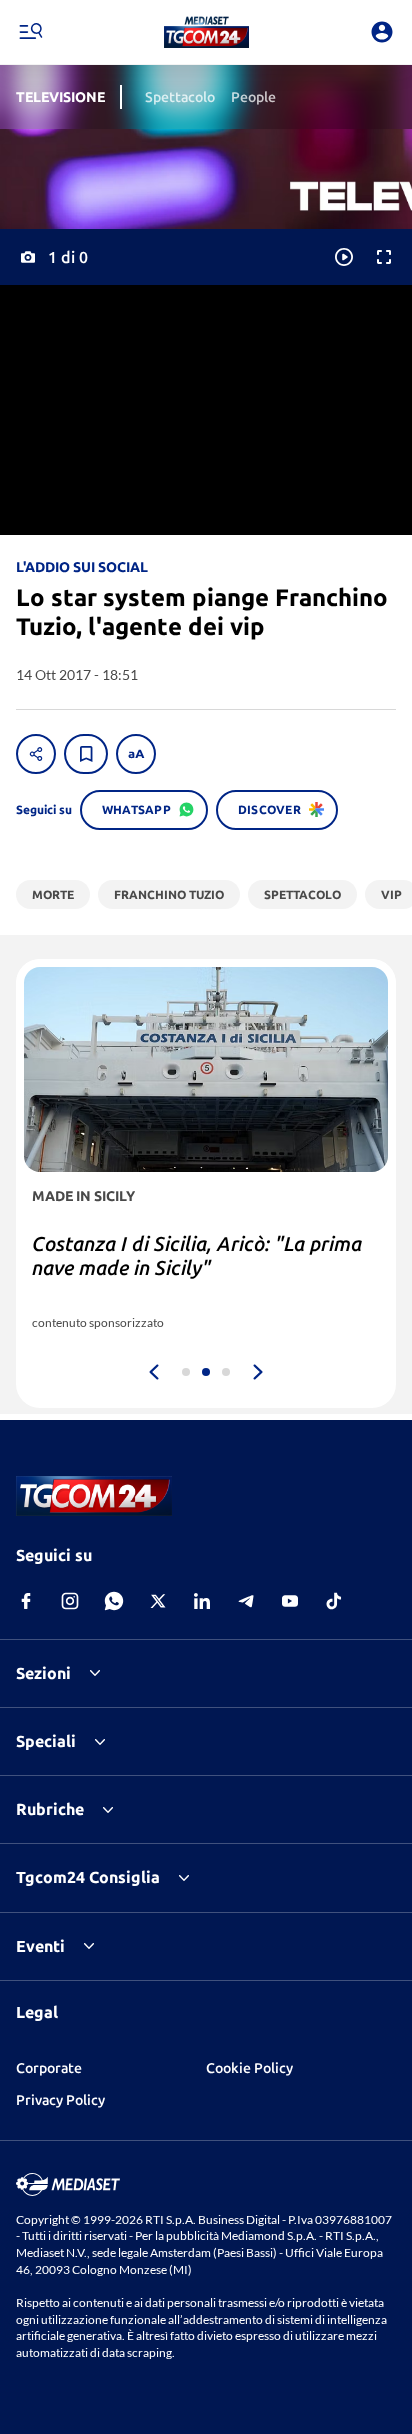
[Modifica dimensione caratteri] (136, 754)
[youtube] (290, 1601)
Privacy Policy (60, 2100)
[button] (206, 32)
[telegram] (246, 1601)
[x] (158, 1601)
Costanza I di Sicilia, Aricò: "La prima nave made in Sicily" (197, 1255)
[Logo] (206, 32)
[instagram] (70, 1601)
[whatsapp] (114, 1601)
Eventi (40, 1946)
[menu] (30, 32)
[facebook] (26, 1601)
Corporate (49, 2068)
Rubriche (50, 1809)
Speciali (46, 1741)
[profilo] (382, 32)
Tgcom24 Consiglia (88, 1877)
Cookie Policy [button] (249, 2068)
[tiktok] (334, 1601)
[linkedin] (202, 1601)
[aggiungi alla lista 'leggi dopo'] (86, 754)
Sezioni (43, 1673)
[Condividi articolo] (36, 754)
